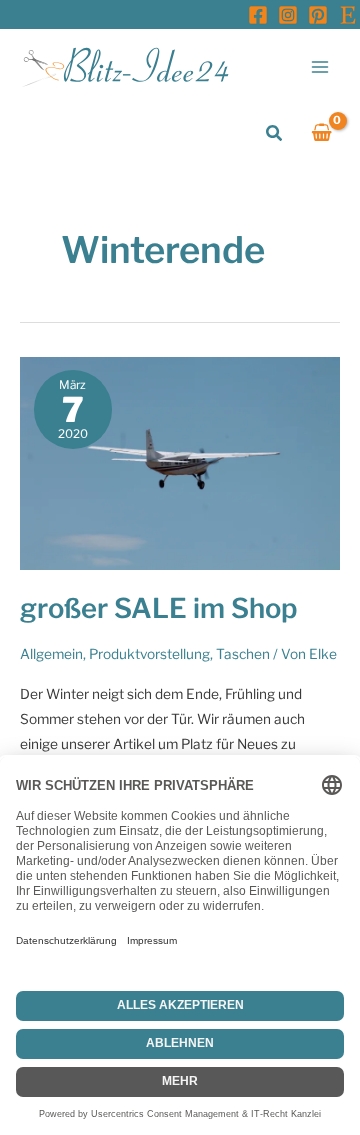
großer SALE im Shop (159, 608)
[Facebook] (258, 15)
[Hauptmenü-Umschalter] (320, 66)
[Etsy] (348, 15)
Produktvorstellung (149, 654)
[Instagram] (288, 15)
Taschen (243, 654)
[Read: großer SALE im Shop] (180, 462)
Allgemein (51, 654)
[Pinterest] (318, 15)
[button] (275, 133)
